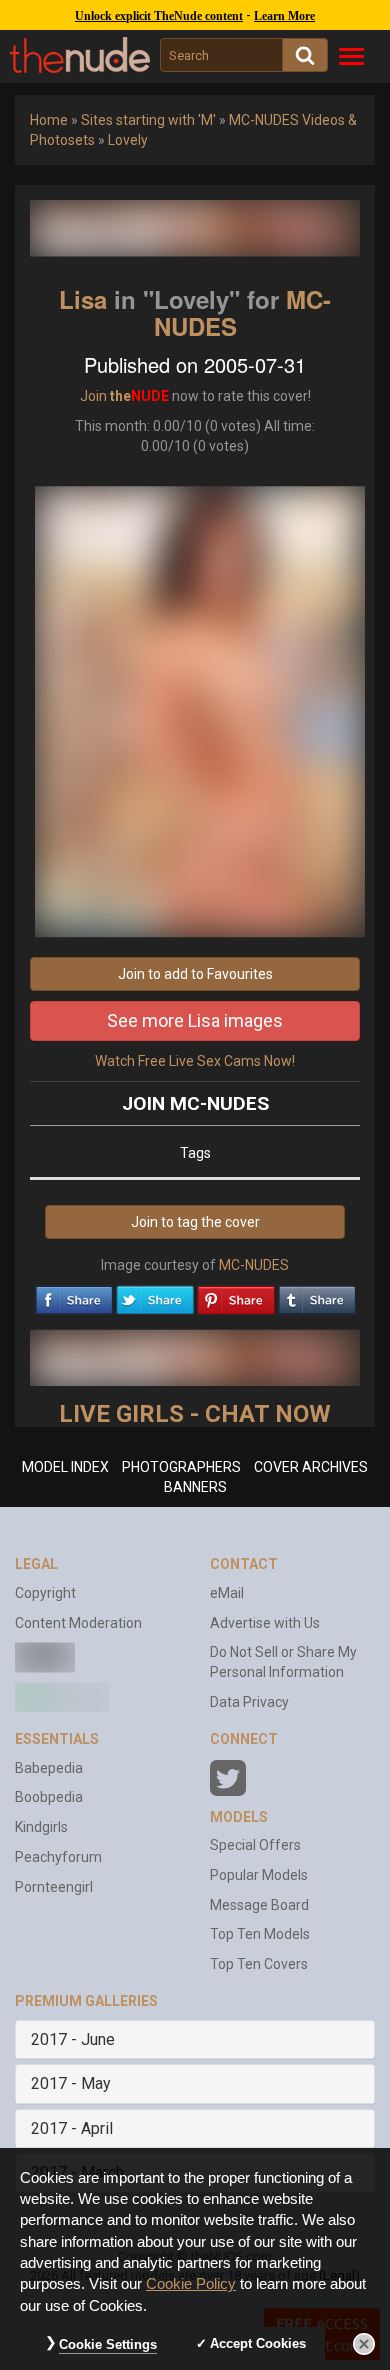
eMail (227, 1593)
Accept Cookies (258, 2343)
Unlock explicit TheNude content (159, 16)
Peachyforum (58, 1857)
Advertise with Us (265, 1623)
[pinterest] (236, 1295)
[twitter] (155, 1295)
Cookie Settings (108, 2344)
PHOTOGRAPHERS (181, 1467)
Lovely (128, 140)
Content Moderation (78, 1623)
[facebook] (74, 1295)
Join (93, 396)
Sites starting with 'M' (148, 120)
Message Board (259, 1905)
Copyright (45, 1593)
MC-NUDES (254, 1265)
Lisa (83, 299)
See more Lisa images (195, 1020)
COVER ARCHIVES (311, 1467)
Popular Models (259, 1875)
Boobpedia (49, 1797)
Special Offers (255, 1845)
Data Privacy (249, 1702)
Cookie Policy (191, 2284)
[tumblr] (317, 1295)
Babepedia (49, 1768)
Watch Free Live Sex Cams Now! (195, 1061)
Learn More (284, 16)
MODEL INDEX (65, 1467)
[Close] (364, 2344)
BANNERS (195, 1487)
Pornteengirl (54, 1887)
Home (49, 120)
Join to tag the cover (195, 1222)
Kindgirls (41, 1827)
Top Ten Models (260, 1934)
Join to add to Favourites (195, 974)
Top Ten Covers (259, 1964)
